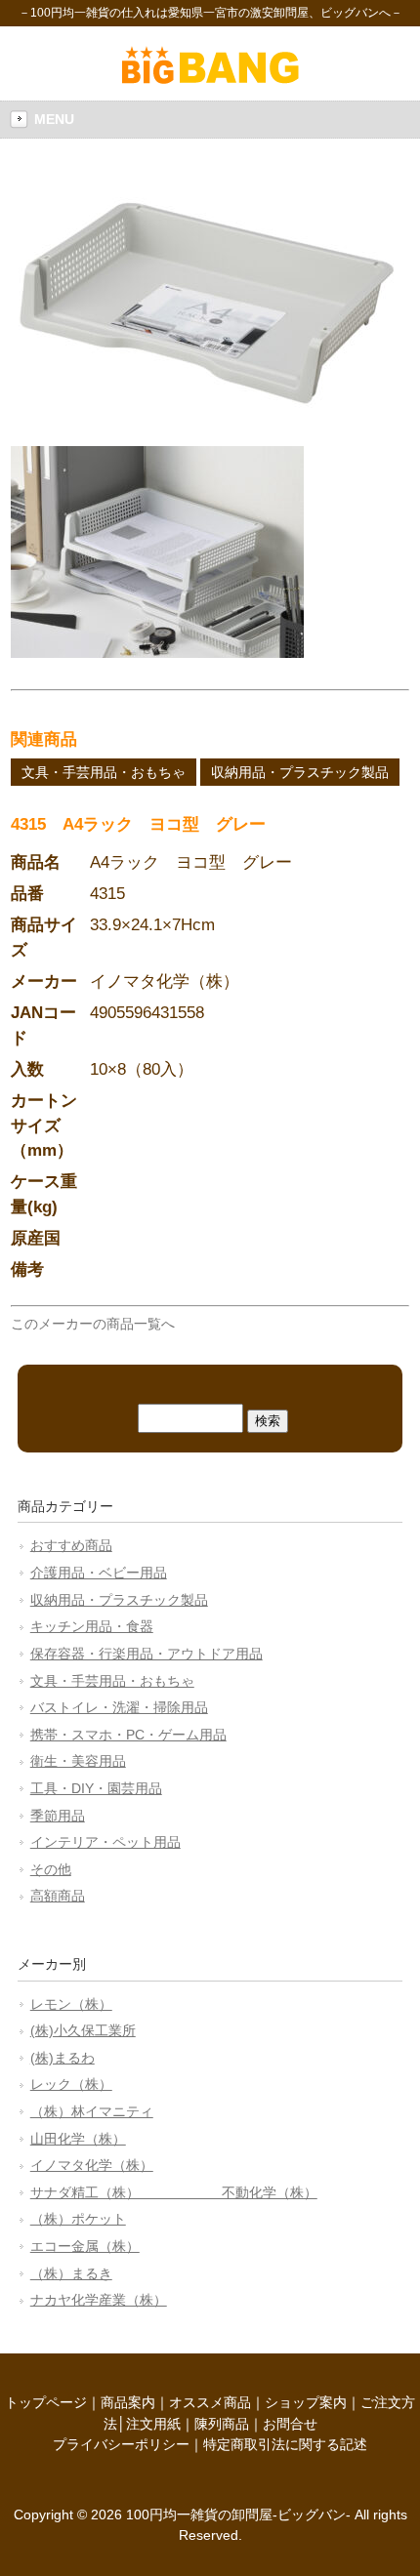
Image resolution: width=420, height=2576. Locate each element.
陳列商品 (222, 2424)
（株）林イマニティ (92, 2111)
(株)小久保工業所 (83, 2030)
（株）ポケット (78, 2219)
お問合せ (290, 2424)
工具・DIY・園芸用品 (96, 1788)
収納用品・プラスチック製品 (300, 772)
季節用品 (58, 1816)
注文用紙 (153, 2424)
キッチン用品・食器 (92, 1626)
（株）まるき (71, 2273)
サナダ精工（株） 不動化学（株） (174, 2192)
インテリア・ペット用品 (105, 1842)
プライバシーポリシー (121, 2444)
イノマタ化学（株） (92, 2165)
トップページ (46, 2402)
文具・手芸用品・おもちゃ (104, 772)
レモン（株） (71, 2004)
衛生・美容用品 (78, 1761)
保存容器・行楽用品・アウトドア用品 (147, 1654)
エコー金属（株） (85, 2246)
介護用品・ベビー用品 (99, 1573)
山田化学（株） (78, 2139)
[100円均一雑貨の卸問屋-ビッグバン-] (210, 79)
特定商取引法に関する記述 (285, 2444)
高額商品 (58, 1896)
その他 (51, 1869)
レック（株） (71, 2084)
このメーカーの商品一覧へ (93, 1324)
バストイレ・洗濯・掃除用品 (119, 1707)
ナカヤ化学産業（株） (99, 2300)
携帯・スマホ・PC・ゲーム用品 (128, 1735)
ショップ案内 (306, 2402)
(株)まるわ (63, 2058)
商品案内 (128, 2402)
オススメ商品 (210, 2402)
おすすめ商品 (71, 1545)
